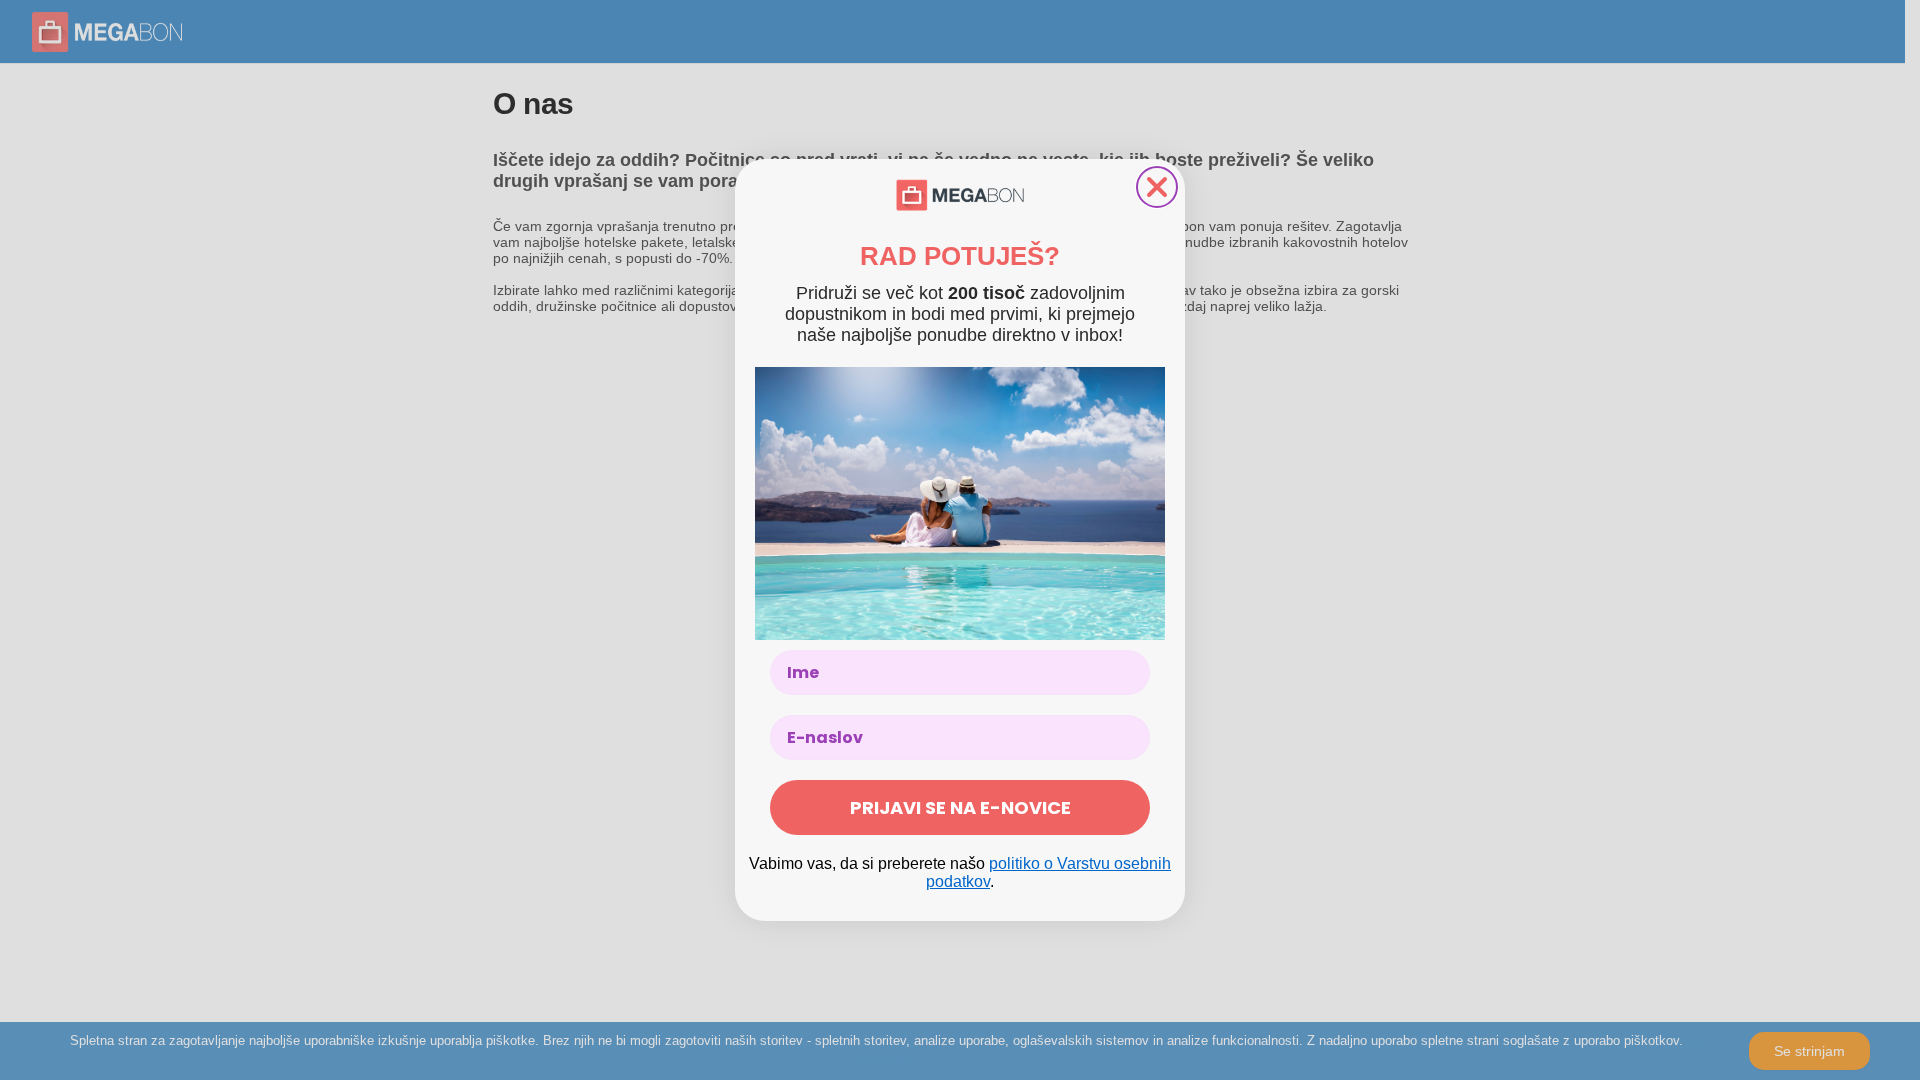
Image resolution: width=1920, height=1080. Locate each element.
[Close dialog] (1157, 187)
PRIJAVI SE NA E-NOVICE (960, 807)
